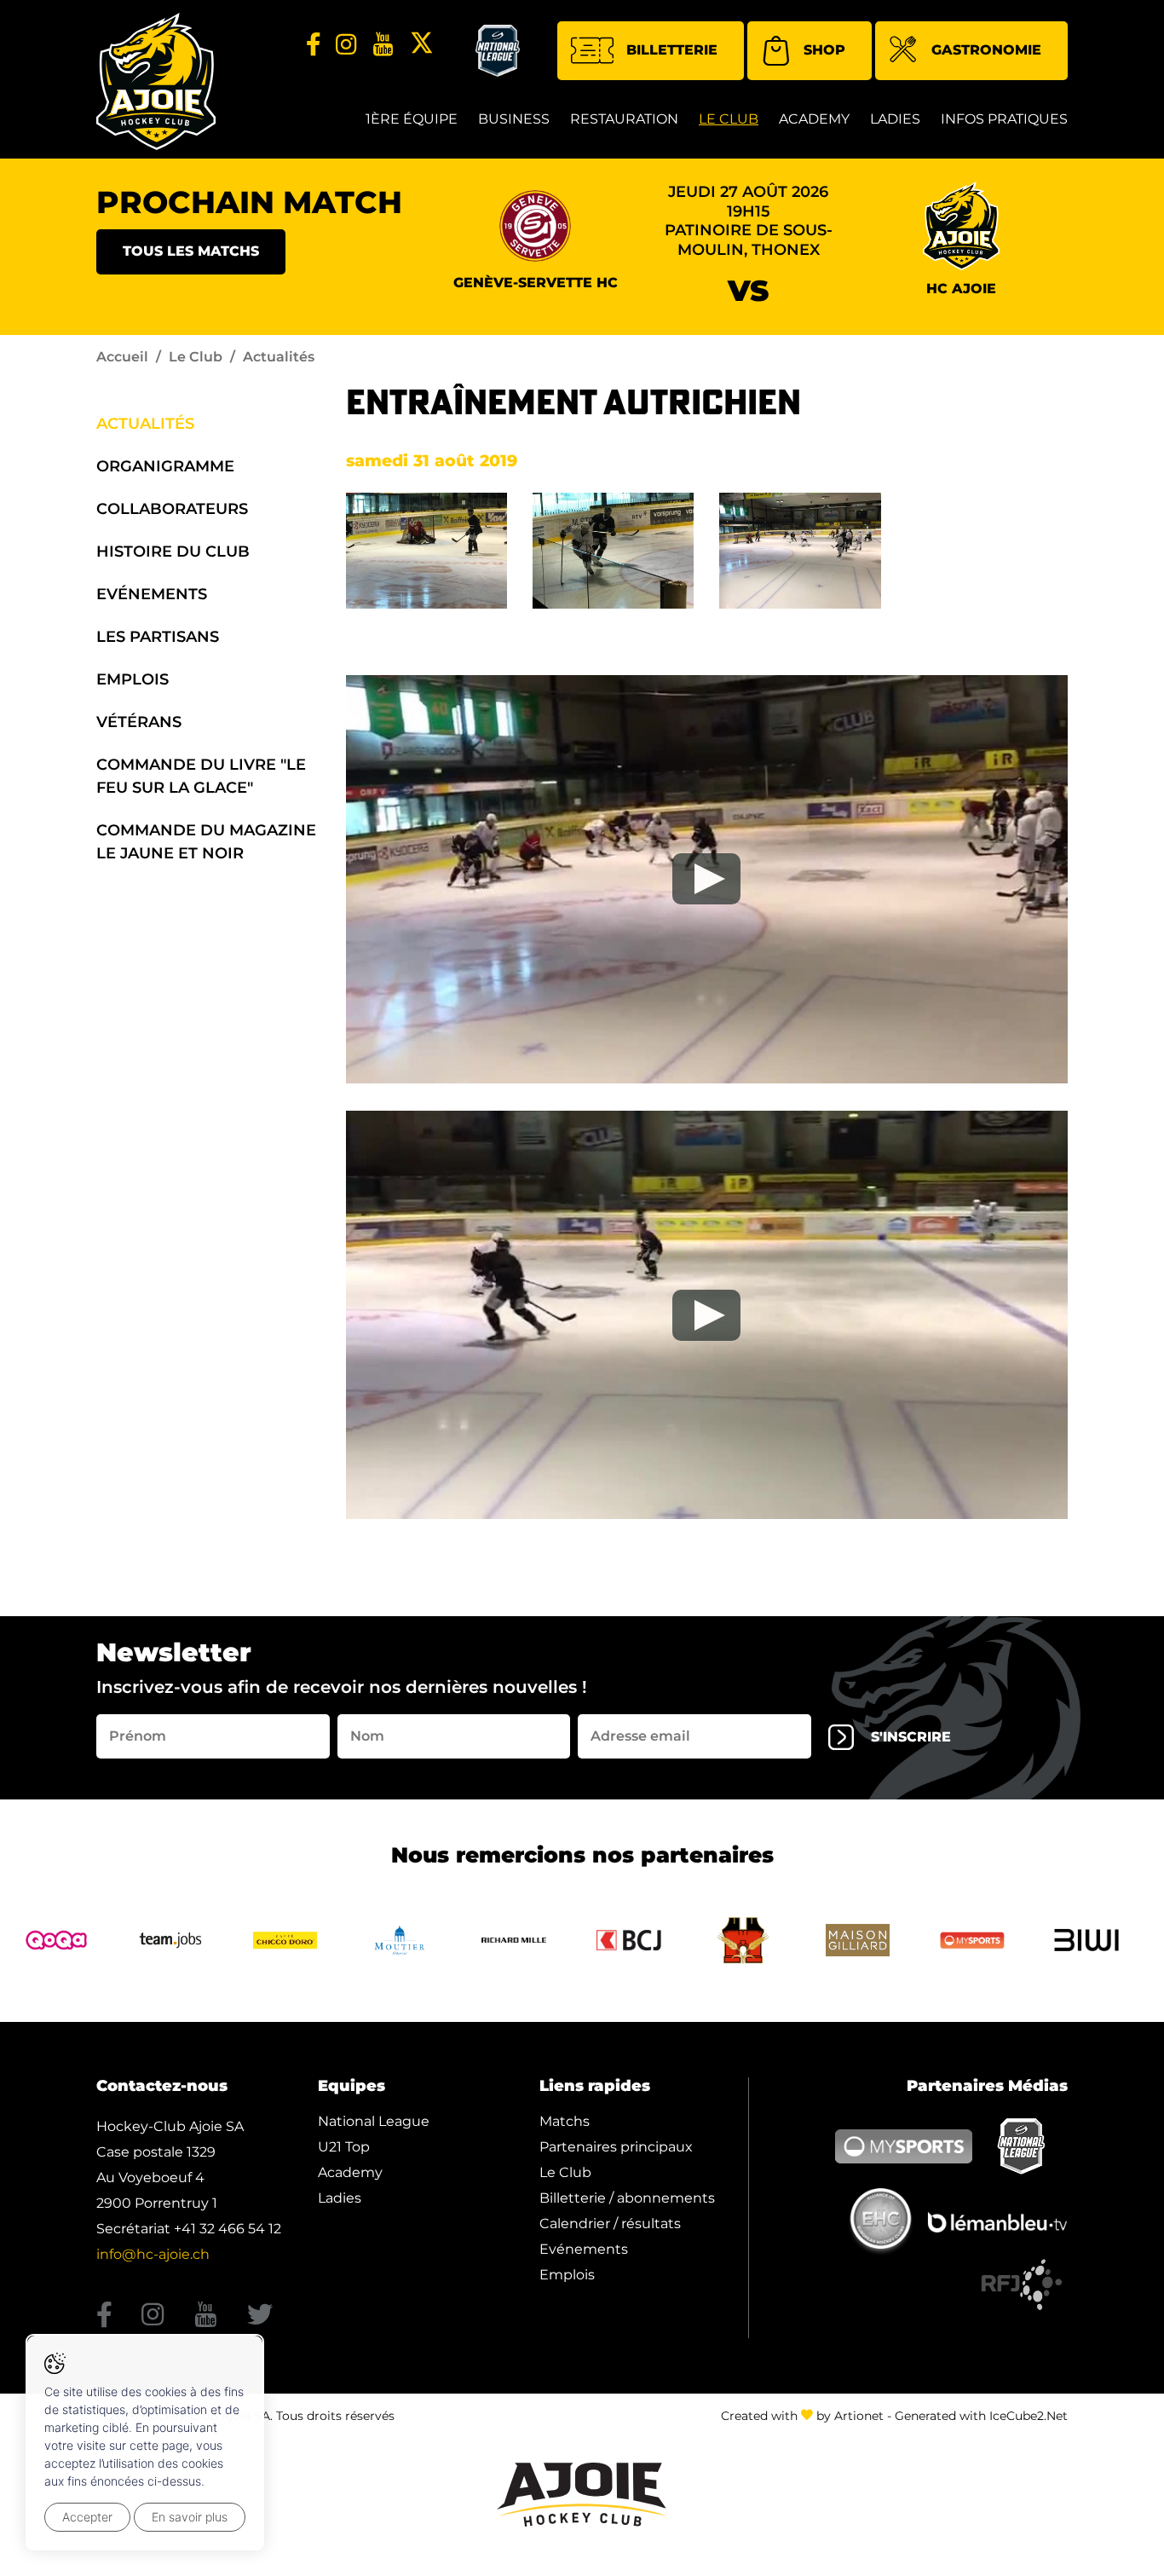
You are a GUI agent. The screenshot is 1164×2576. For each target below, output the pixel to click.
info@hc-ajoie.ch (153, 2254)
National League (374, 2121)
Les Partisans (158, 637)
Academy (814, 119)
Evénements (152, 594)
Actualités (145, 424)
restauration (624, 119)
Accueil (122, 357)
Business (514, 119)
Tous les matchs (191, 251)
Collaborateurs (172, 509)
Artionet (859, 2416)
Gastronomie (986, 50)
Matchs (565, 2121)
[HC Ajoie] (156, 81)
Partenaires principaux (616, 2147)
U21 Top (344, 2147)
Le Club (729, 119)
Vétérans (139, 722)
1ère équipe (412, 119)
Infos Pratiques (1004, 119)
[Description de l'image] (426, 549)
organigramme (165, 466)
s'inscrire (911, 1737)
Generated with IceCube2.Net (981, 2416)
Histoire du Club (173, 552)
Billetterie (672, 50)
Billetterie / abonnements (627, 2198)
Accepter (87, 2517)
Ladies (895, 119)
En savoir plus (190, 2517)
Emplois (133, 679)
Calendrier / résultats (610, 2224)
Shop (824, 50)
